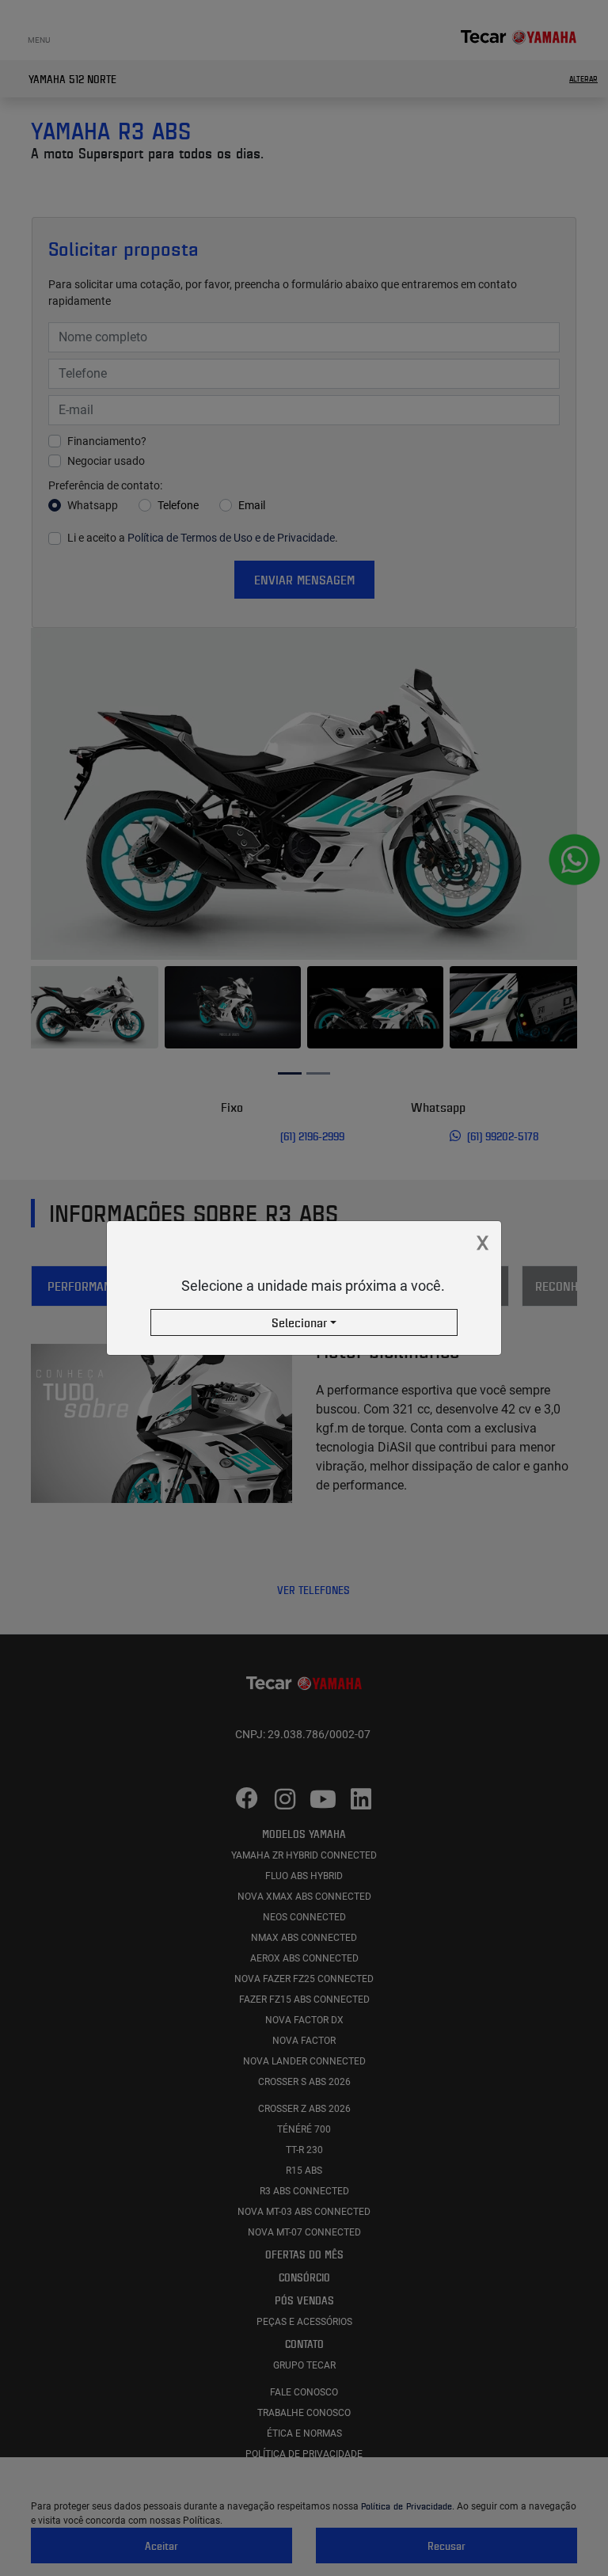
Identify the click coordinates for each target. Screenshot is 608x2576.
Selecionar (299, 1322)
